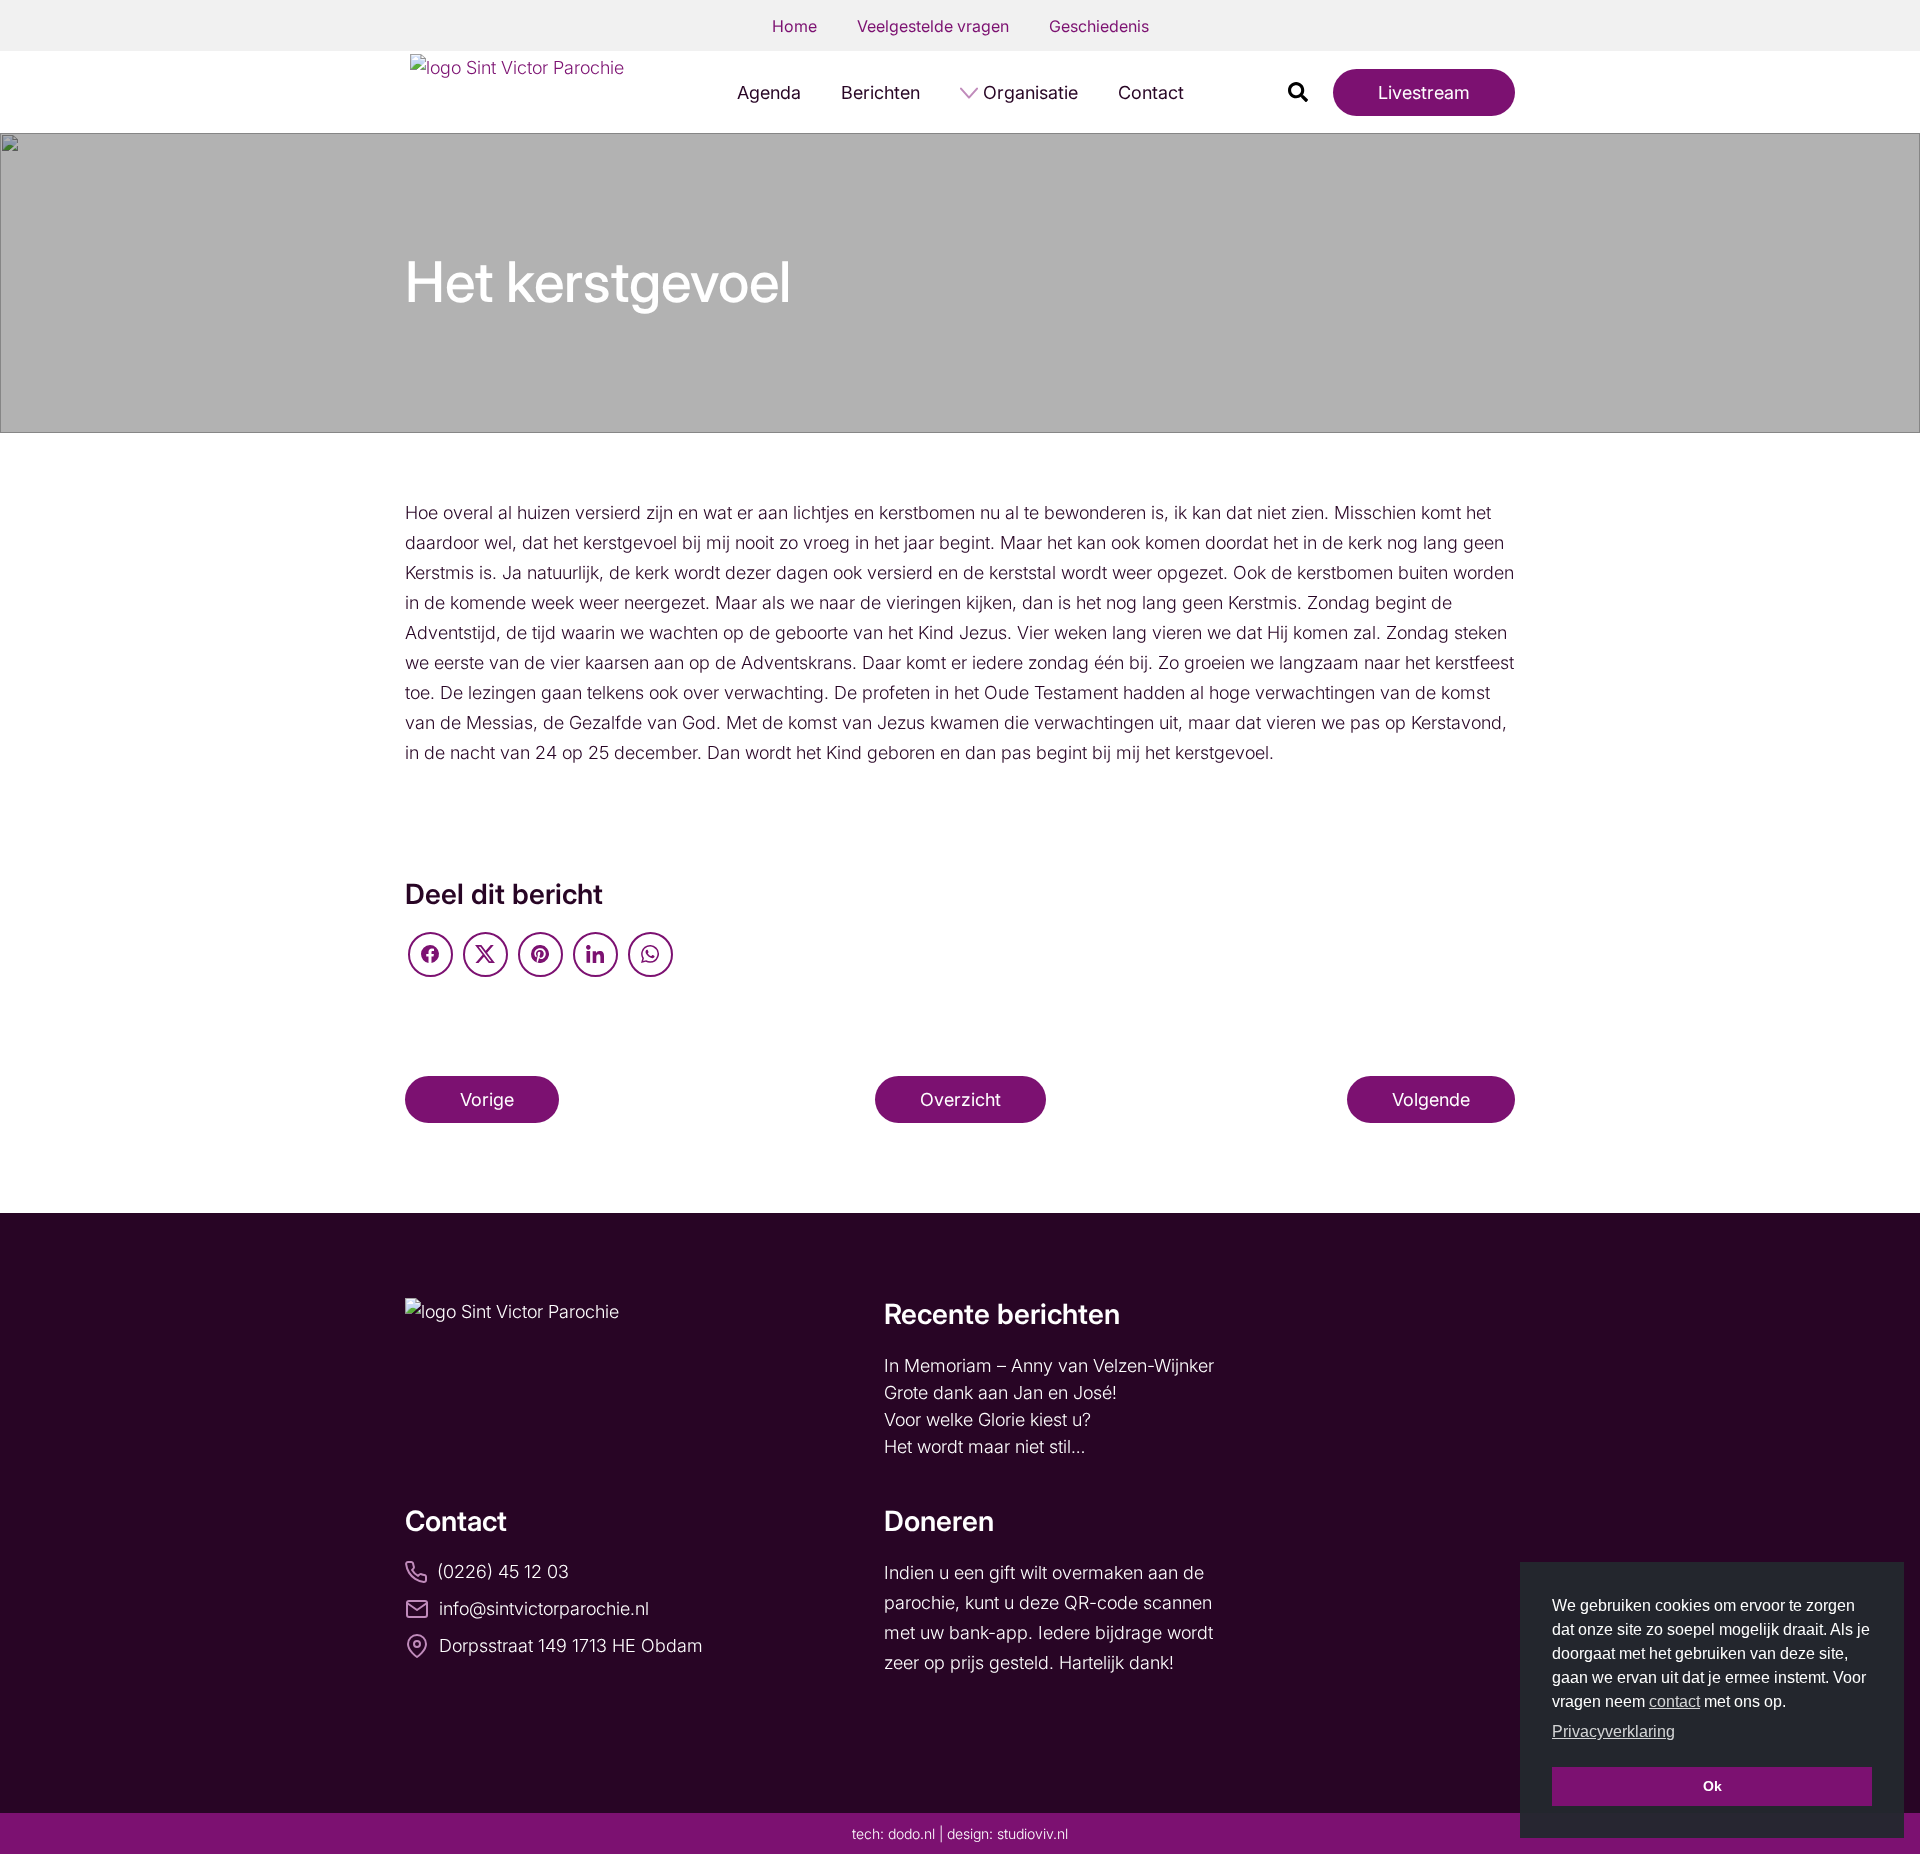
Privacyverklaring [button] (1613, 1731)
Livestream (1424, 92)
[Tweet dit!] (485, 954)
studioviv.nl (1032, 1833)
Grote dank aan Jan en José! (1003, 1392)
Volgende (1431, 1099)
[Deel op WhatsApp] (650, 954)
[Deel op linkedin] (595, 954)
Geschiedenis (1099, 26)
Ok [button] (1712, 1786)
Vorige (487, 1099)
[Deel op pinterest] (540, 954)
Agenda (769, 92)
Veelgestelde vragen (933, 26)
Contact (1151, 92)
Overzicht (960, 1099)
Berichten (880, 92)
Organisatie (1030, 92)
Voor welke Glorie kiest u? (987, 1419)
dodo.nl (911, 1833)
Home (794, 26)
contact (1674, 1701)
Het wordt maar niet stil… (987, 1446)
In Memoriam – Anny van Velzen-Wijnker (1051, 1365)
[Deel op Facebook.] (430, 954)
